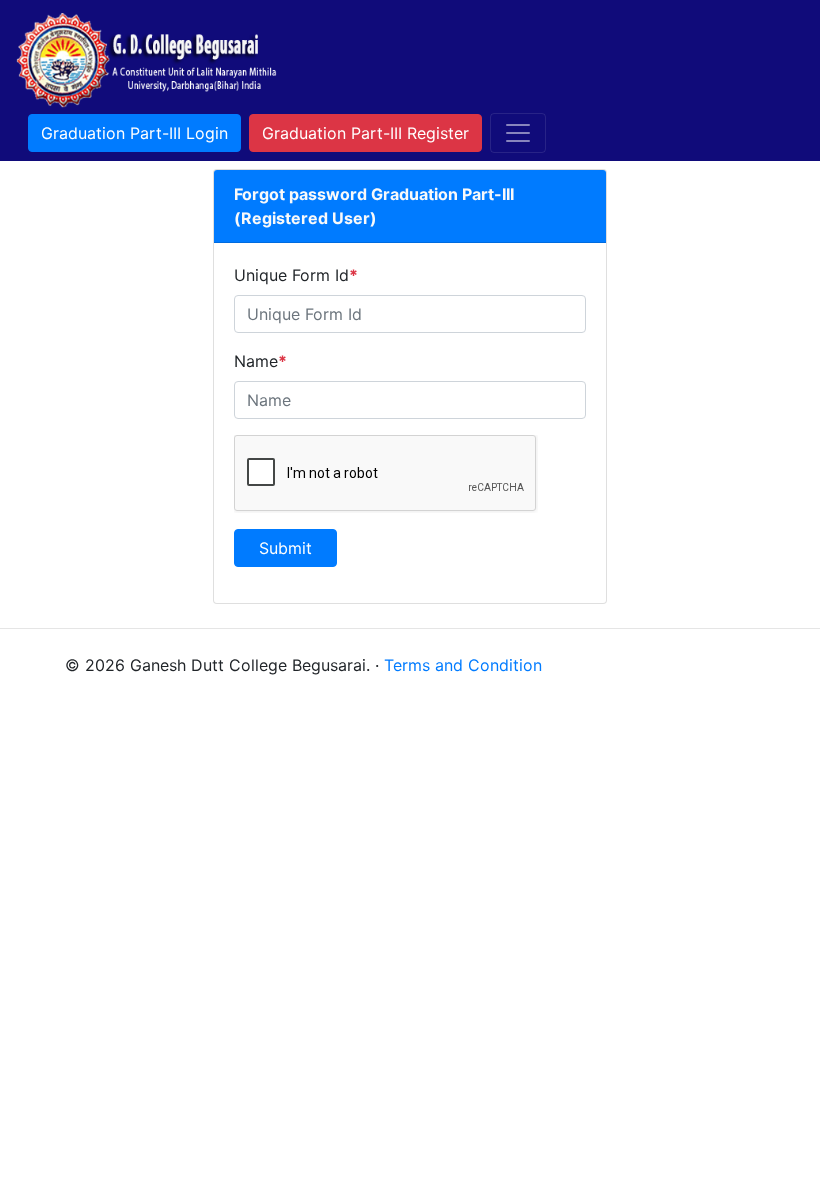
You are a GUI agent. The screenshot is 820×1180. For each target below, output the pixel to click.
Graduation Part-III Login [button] (134, 133)
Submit (285, 548)
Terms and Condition (463, 665)
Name (260, 361)
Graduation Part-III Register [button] (365, 133)
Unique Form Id (296, 275)
